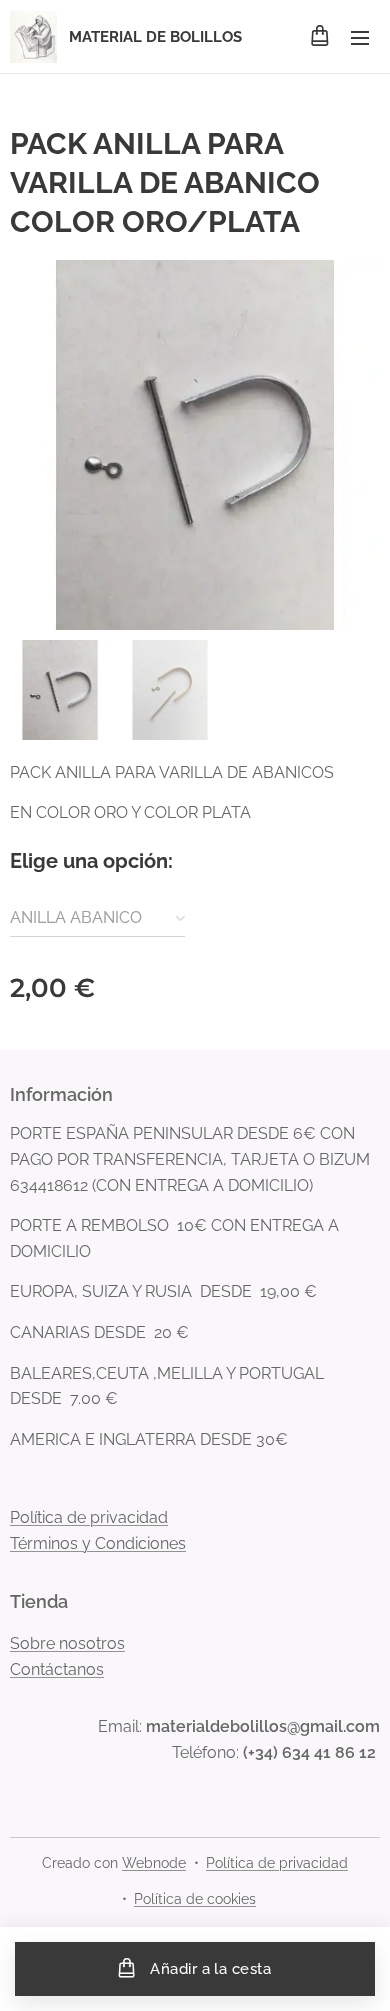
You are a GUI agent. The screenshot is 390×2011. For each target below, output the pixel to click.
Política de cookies (195, 1899)
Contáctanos (57, 1669)
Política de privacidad (89, 1517)
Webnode (154, 1863)
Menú (360, 37)
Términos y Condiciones (98, 1543)
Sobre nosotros (67, 1643)
